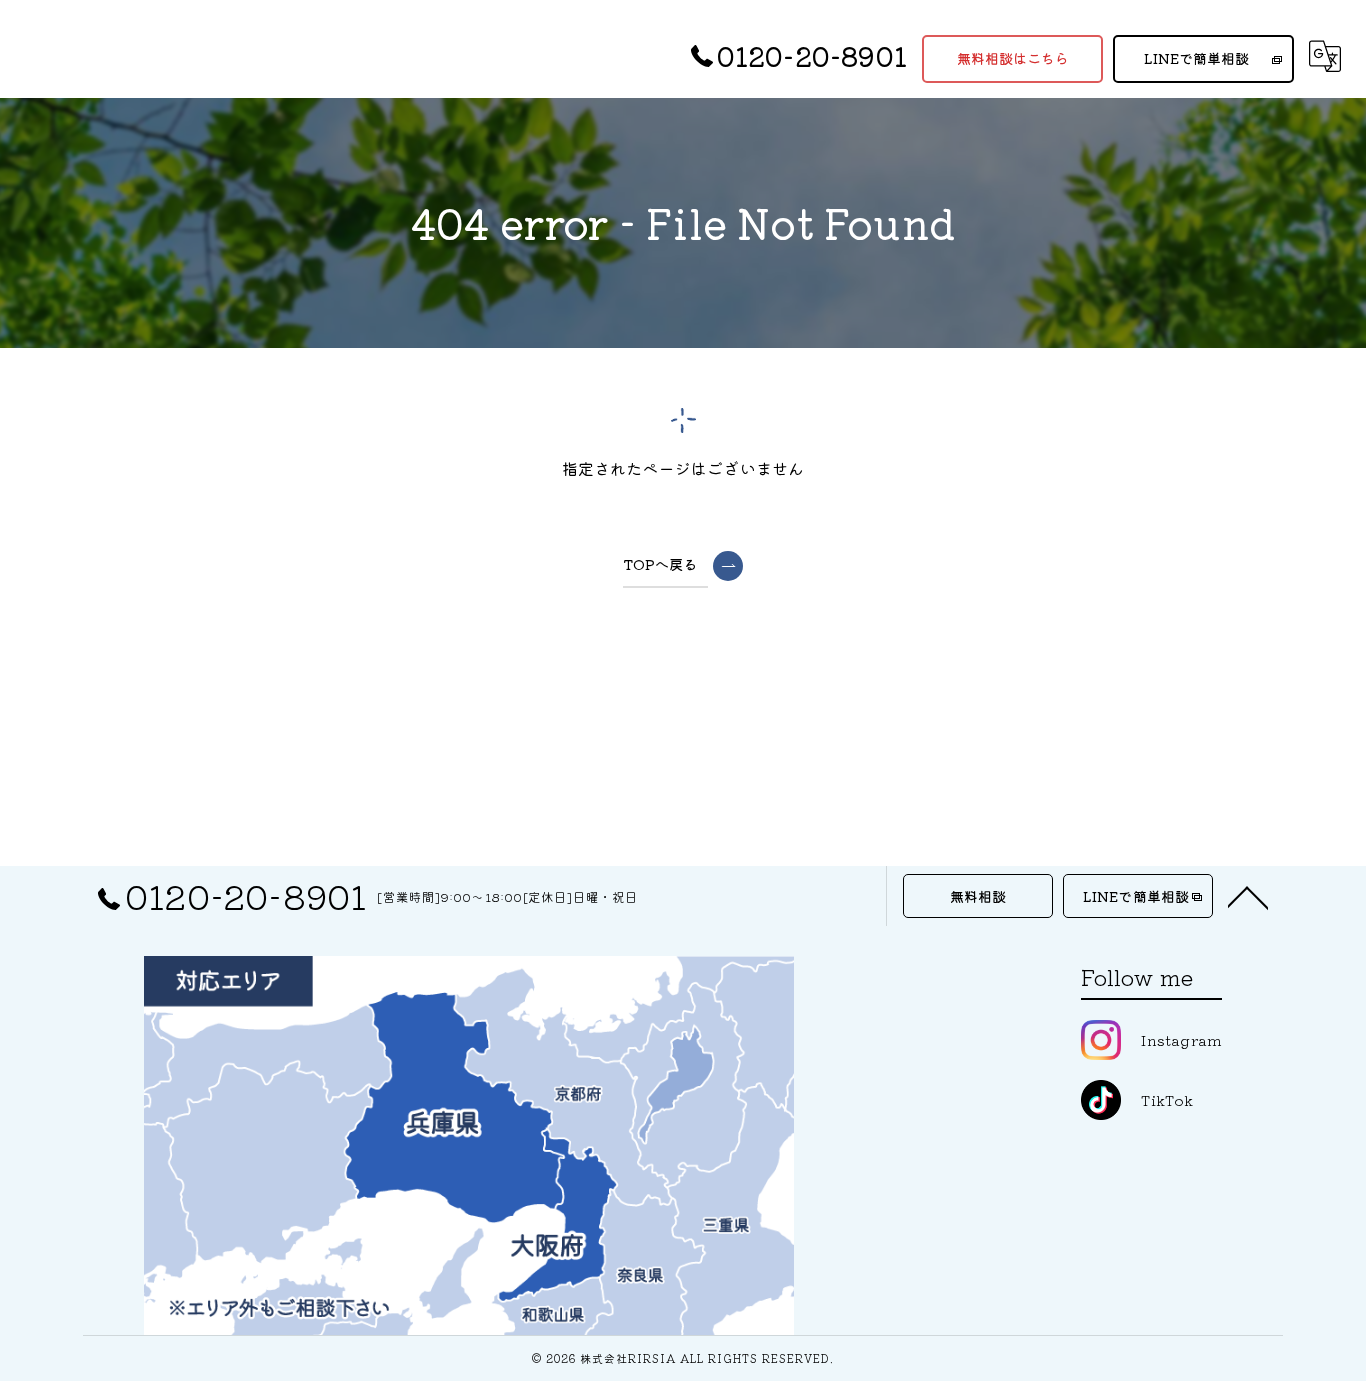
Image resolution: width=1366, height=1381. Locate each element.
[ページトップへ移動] (1248, 896)
